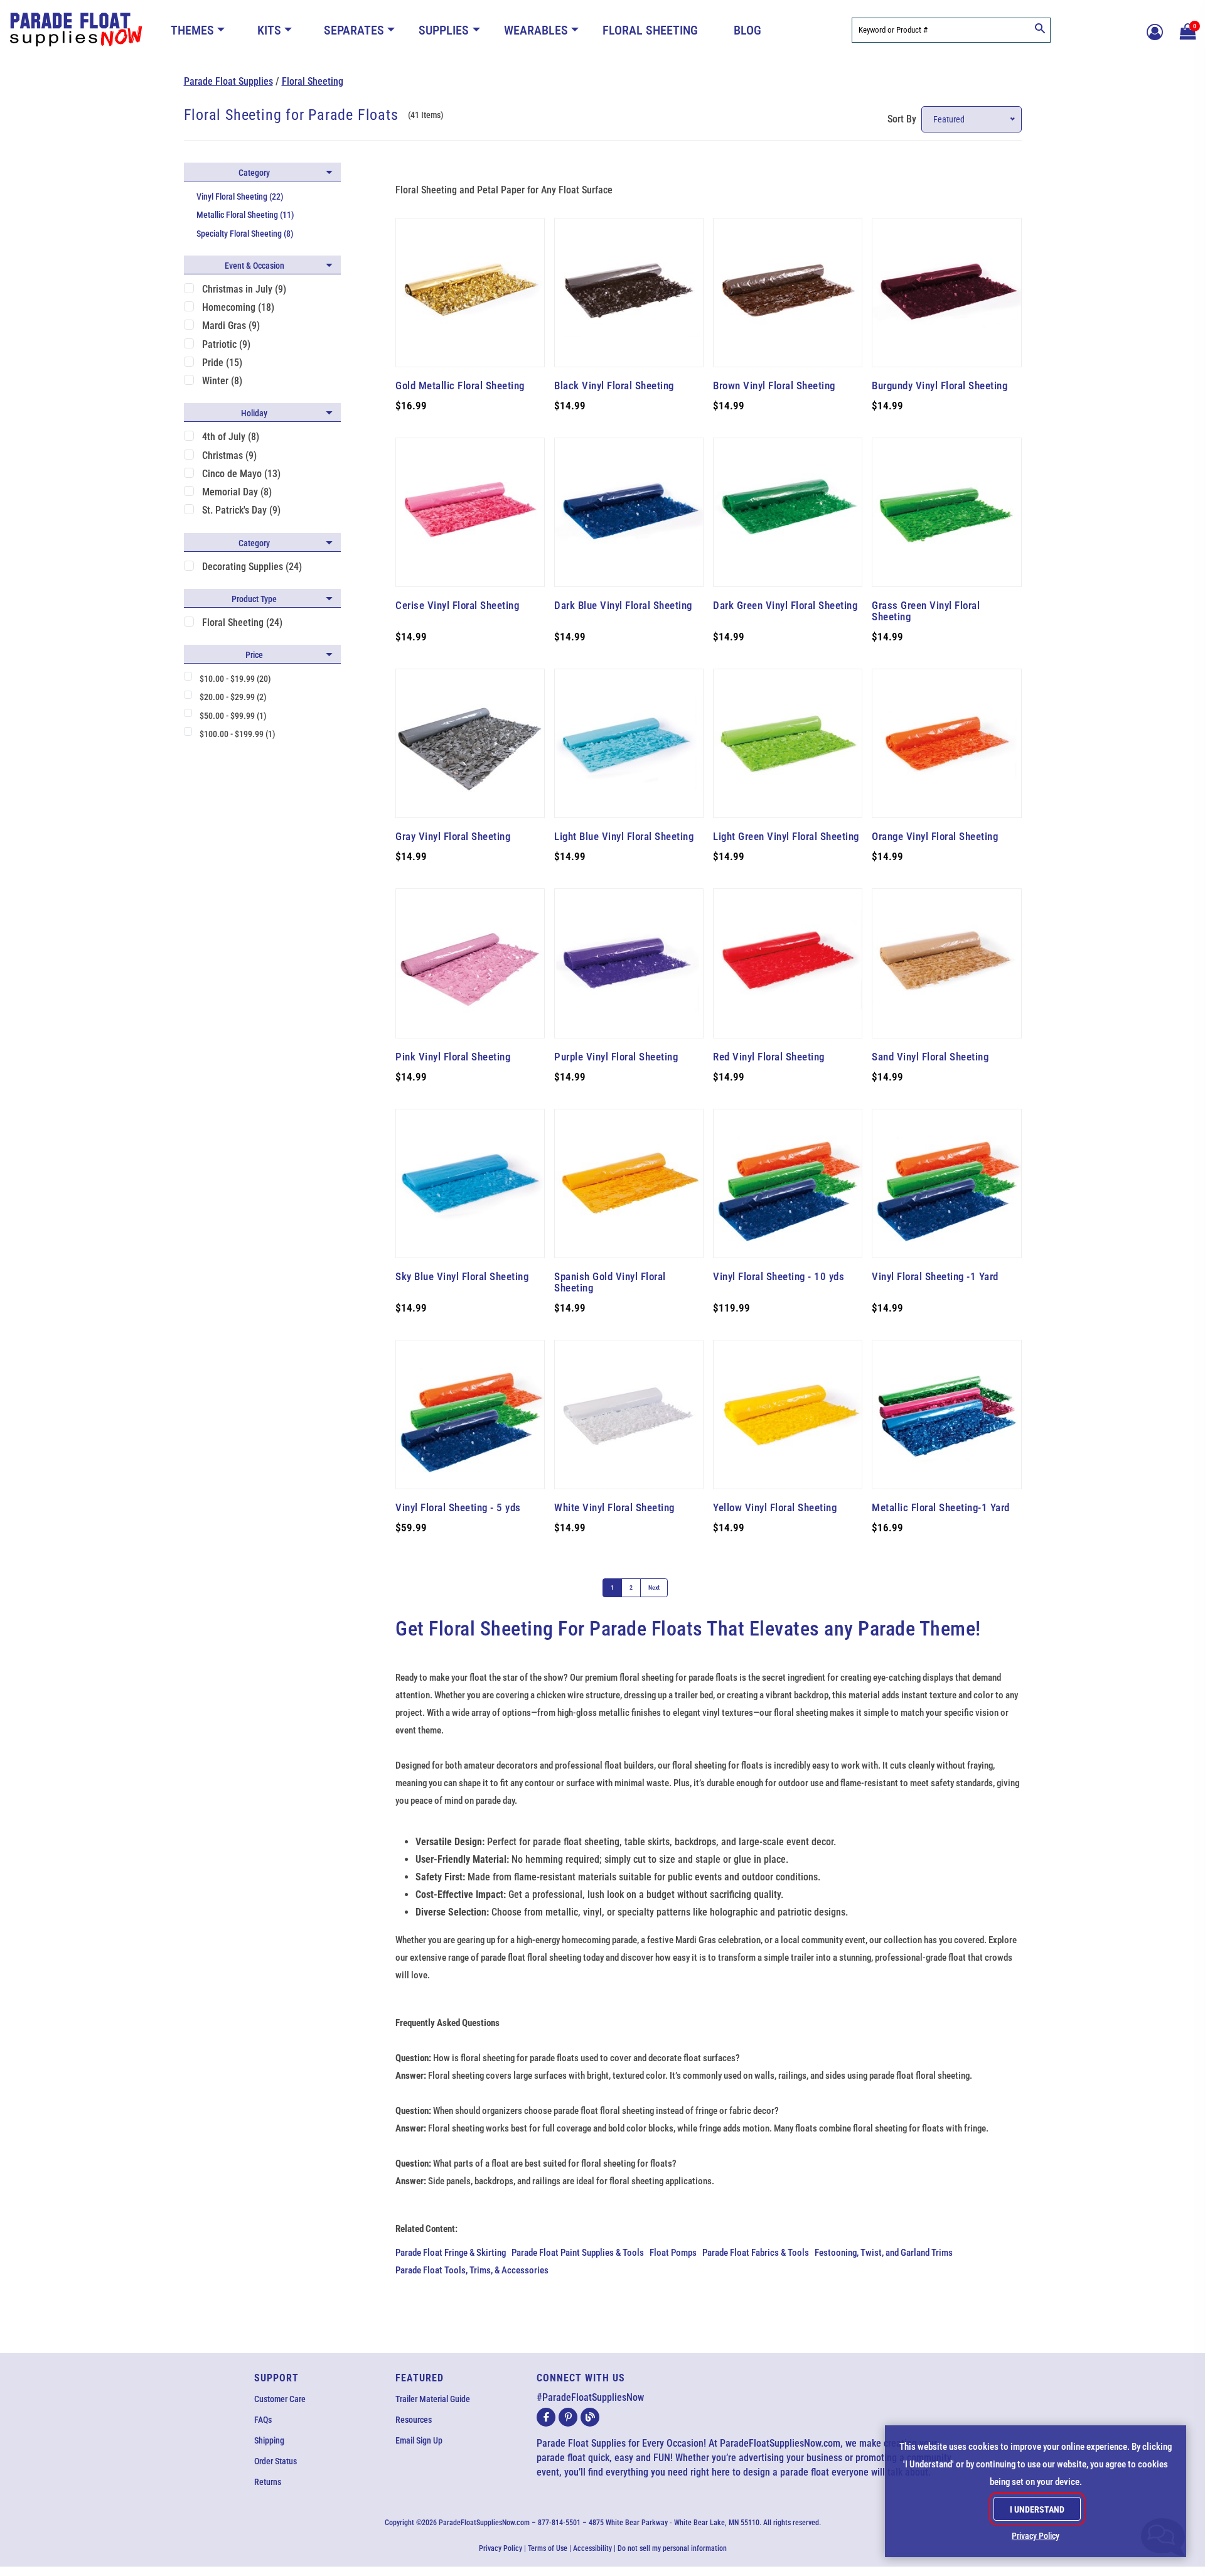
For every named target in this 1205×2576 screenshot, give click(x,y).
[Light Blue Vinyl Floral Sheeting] (629, 743)
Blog (747, 30)
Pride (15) (222, 363)
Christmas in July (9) (244, 289)
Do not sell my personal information (672, 2548)
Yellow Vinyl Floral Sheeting (775, 1507)
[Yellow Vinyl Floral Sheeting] (788, 1415)
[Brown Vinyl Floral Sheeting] (788, 293)
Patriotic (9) (226, 344)
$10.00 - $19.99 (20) (235, 679)
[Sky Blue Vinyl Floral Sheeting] (470, 1183)
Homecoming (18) (238, 307)
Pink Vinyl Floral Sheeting (453, 1057)
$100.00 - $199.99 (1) (238, 734)
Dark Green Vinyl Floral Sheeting (785, 605)
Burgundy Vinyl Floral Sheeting (940, 385)
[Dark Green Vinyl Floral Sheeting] (788, 512)
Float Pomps (673, 2253)
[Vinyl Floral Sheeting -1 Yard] (946, 1183)
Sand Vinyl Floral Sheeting (930, 1057)
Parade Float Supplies (228, 81)
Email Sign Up (419, 2440)
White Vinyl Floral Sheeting (614, 1507)
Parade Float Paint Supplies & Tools (578, 2253)
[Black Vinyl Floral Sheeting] (629, 293)
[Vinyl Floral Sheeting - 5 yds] (470, 1415)
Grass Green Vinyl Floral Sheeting (926, 611)
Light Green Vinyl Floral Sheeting (786, 836)
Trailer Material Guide (433, 2399)
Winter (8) (222, 381)
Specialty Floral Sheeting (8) (245, 234)
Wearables (536, 30)
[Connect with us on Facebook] (546, 2417)
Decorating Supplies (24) (252, 567)
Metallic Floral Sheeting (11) (245, 215)
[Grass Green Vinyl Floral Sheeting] (946, 512)
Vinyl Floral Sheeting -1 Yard (935, 1276)
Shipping (269, 2440)
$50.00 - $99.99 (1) (233, 716)
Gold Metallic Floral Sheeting (460, 385)
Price (254, 655)
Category (254, 173)
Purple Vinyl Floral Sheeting (616, 1057)
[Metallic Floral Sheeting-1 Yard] (946, 1415)
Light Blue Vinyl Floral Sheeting (624, 836)
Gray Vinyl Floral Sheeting (453, 836)
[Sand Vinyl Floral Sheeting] (946, 963)
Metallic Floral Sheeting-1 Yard (941, 1507)
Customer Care (280, 2399)
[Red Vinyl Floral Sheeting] (788, 963)
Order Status (276, 2461)
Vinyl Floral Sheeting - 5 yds (458, 1507)
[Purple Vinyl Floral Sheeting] (629, 963)
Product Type (254, 599)
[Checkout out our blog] (590, 2417)
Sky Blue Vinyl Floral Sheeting (462, 1276)
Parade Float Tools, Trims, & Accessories (472, 2270)
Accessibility (592, 2548)
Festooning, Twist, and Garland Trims (884, 2253)
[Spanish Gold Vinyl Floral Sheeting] (629, 1183)
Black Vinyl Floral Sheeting (614, 385)
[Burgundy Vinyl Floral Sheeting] (946, 293)
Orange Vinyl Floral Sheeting (935, 836)
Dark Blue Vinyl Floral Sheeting (623, 605)
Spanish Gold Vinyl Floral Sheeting (610, 1282)
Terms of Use (548, 2548)
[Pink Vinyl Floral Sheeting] (470, 963)
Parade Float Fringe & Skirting (451, 2253)
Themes (192, 30)
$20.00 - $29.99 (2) (233, 697)
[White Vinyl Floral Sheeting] (629, 1415)
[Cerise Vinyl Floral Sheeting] (470, 512)
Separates (354, 30)
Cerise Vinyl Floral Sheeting (457, 605)
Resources (414, 2420)
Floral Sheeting (650, 30)
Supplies (444, 30)
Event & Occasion (254, 266)
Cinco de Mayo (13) (241, 474)
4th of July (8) (231, 437)
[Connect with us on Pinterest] (568, 2417)
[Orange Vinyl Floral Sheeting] (946, 743)
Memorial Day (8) (237, 492)
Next (654, 1587)
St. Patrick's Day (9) (241, 510)
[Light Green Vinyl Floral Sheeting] (788, 743)
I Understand (1037, 2509)
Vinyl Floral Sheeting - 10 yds (779, 1276)
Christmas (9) (229, 455)
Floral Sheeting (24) (242, 622)
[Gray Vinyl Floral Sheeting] (470, 743)
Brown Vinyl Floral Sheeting (774, 385)
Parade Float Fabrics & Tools (756, 2253)
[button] (1186, 30)
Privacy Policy (501, 2548)
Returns (268, 2482)
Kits (269, 30)
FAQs (263, 2420)
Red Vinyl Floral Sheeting (769, 1057)
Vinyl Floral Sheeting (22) (240, 197)
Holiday (254, 413)
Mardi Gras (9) (231, 326)
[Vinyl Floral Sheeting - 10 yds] (788, 1183)
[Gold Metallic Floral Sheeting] (470, 293)
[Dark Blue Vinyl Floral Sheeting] (629, 512)
